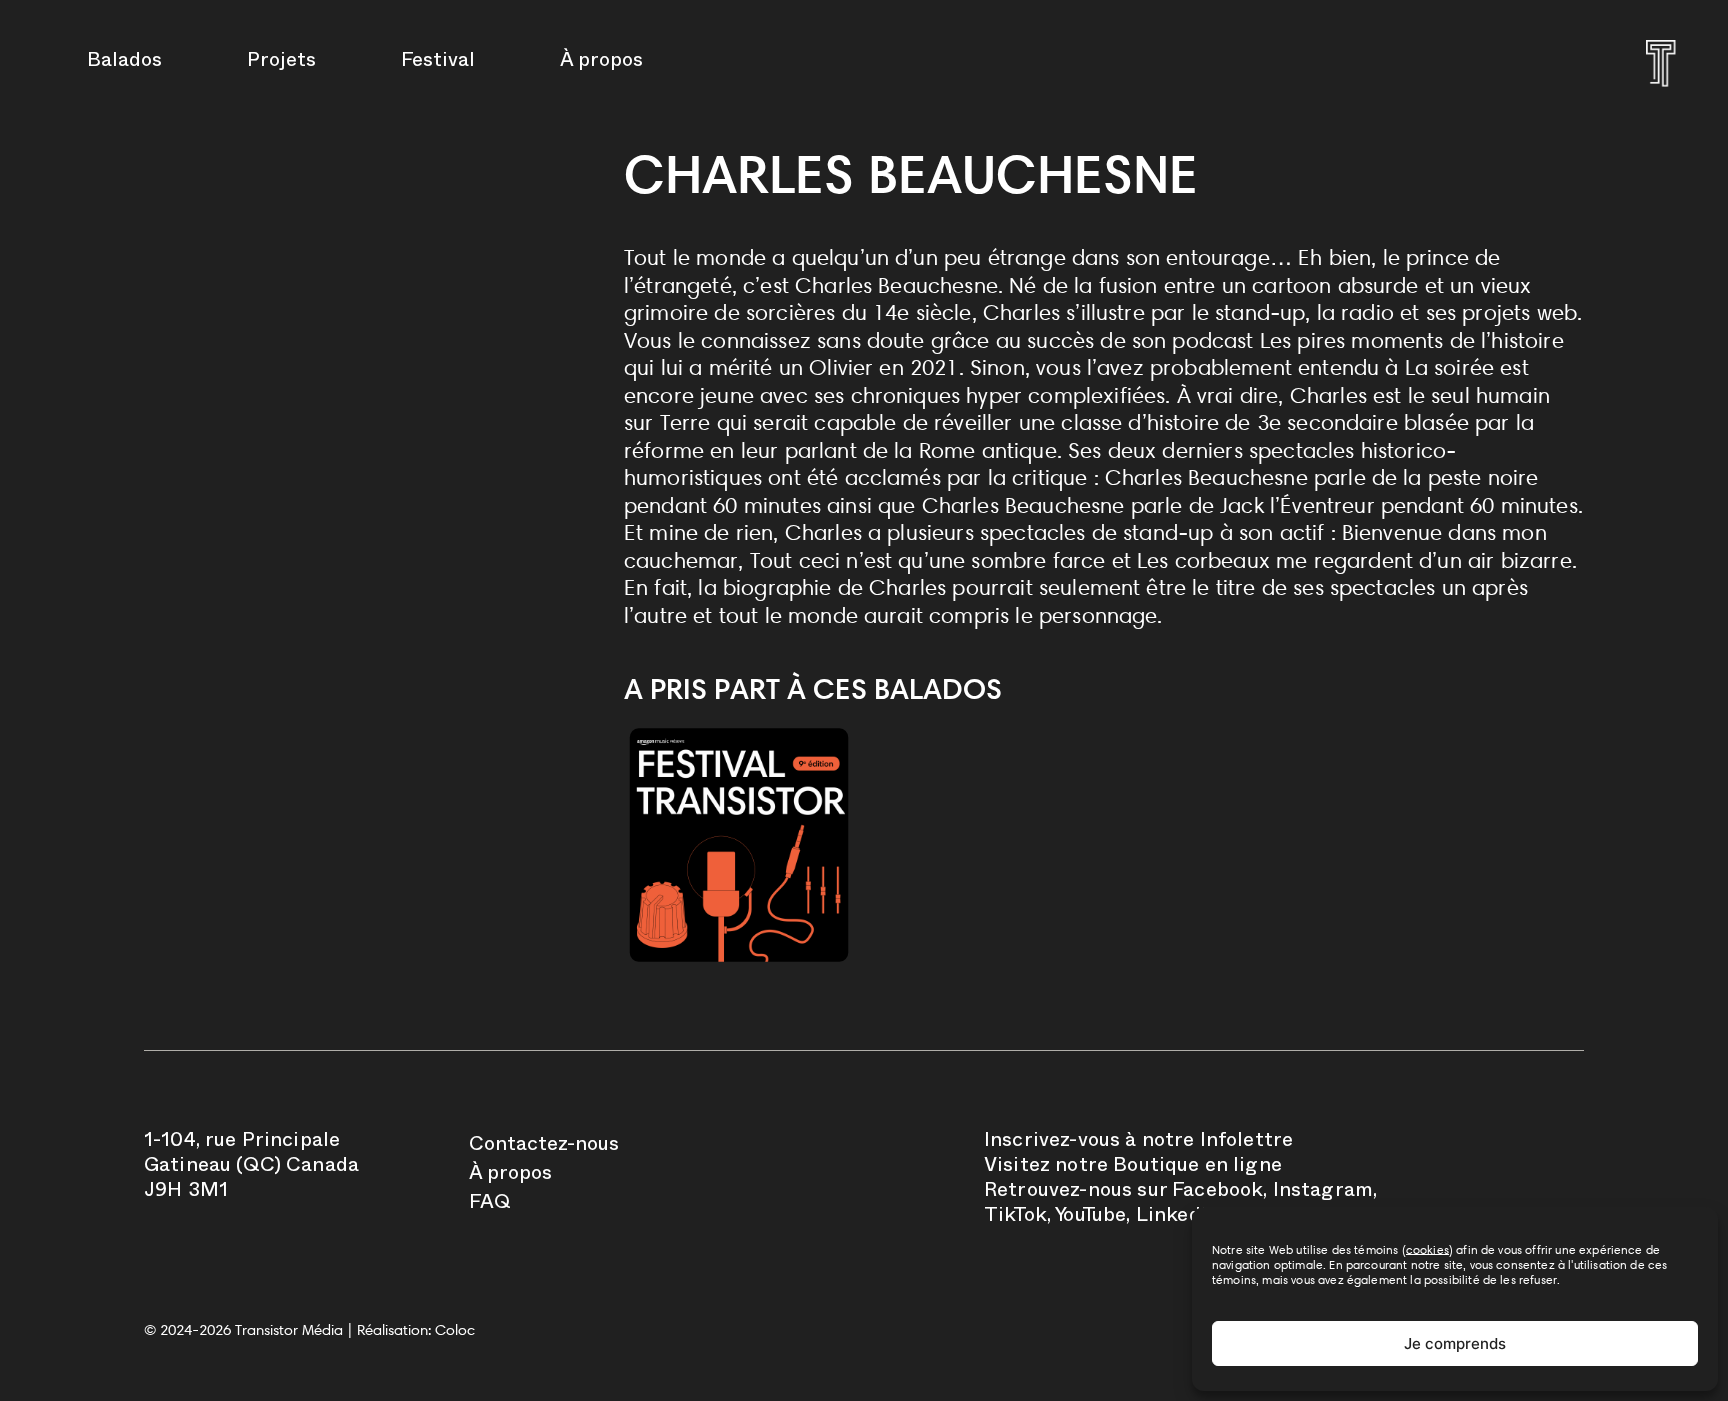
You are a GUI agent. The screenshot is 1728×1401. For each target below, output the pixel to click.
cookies (1427, 1249)
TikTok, (1017, 1218)
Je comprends (1455, 1343)
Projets (281, 63)
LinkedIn (1177, 1218)
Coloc (455, 1330)
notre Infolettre (1218, 1143)
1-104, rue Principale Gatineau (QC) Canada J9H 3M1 (251, 1168)
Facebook (1217, 1193)
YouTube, (1092, 1218)
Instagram (1323, 1193)
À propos (601, 63)
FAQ (490, 1205)
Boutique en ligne (1197, 1168)
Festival (438, 63)
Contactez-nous (544, 1147)
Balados (124, 63)
